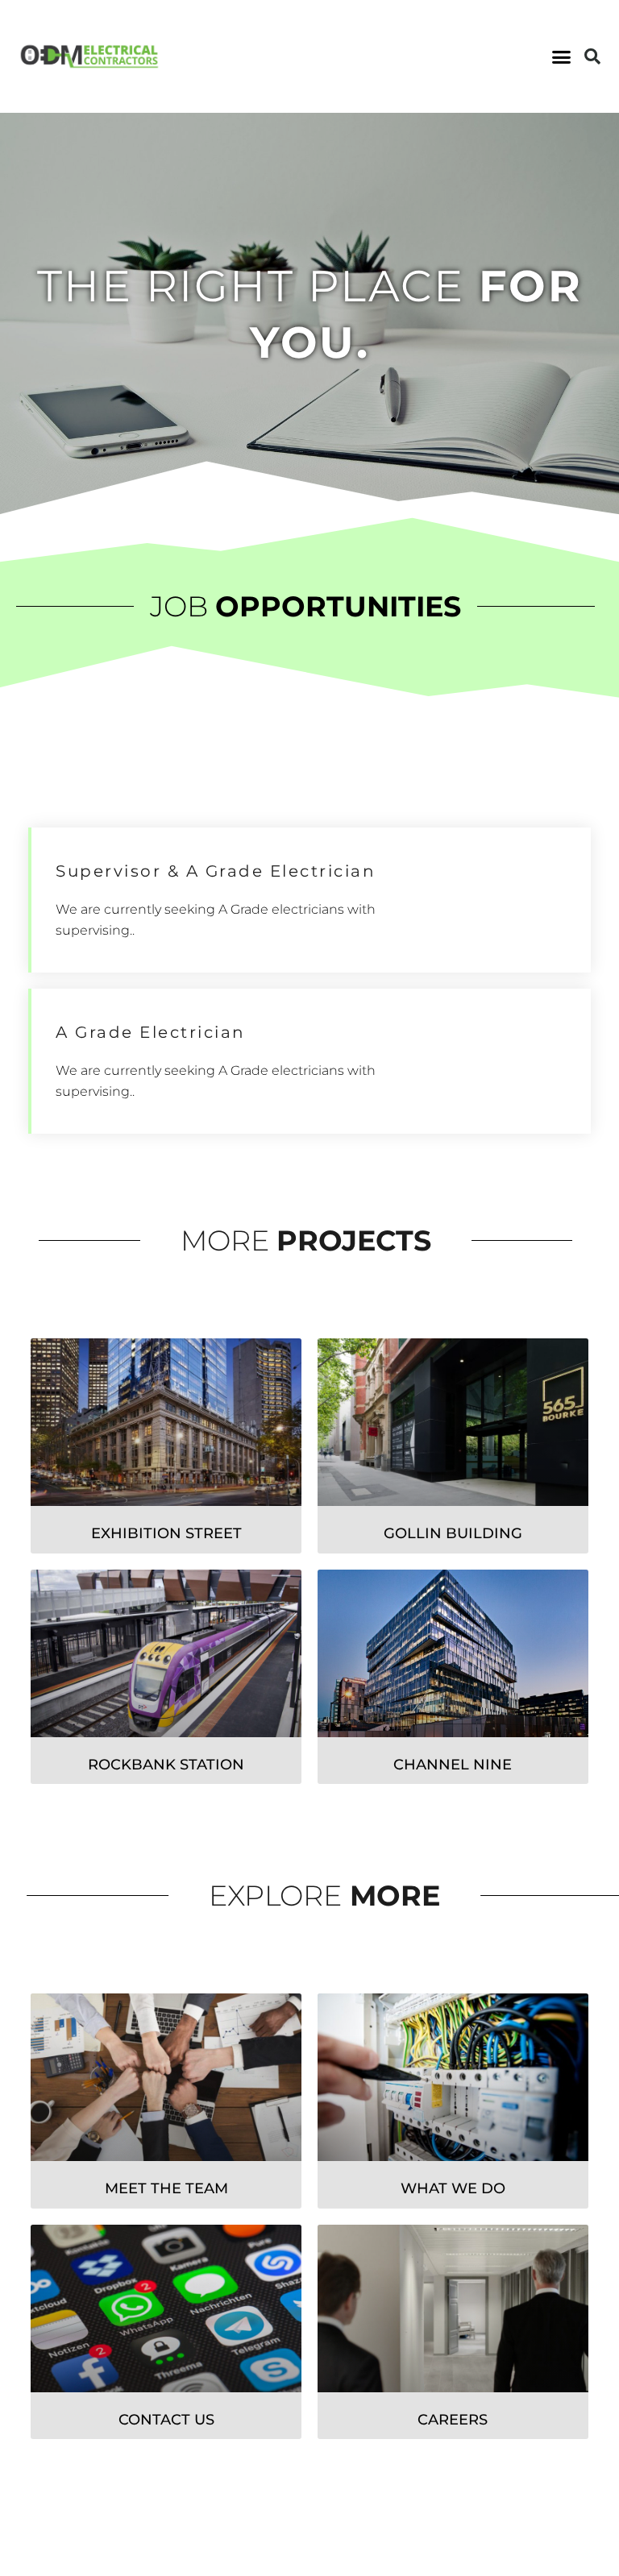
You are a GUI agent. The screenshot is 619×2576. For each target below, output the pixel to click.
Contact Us (166, 2420)
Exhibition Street (166, 1533)
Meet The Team (166, 2188)
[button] (561, 56)
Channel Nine (453, 1765)
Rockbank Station (166, 1765)
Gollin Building (453, 1533)
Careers (453, 2420)
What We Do (453, 2188)
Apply (503, 900)
